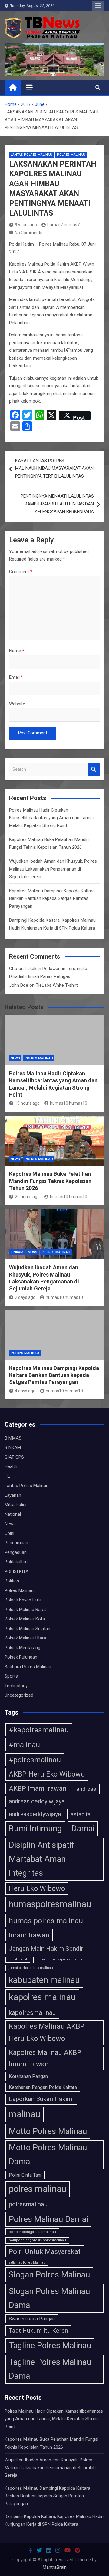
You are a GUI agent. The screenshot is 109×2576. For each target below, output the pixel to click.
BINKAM (17, 1252)
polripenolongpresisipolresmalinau (37, 2240)
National (13, 1514)
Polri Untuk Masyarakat (45, 2251)
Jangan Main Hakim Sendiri (47, 1949)
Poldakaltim (16, 1562)
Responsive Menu (98, 6)
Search (94, 769)
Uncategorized (19, 1695)
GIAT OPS (14, 1457)
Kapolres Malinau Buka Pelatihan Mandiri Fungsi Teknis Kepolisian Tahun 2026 (50, 1181)
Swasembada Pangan (32, 2319)
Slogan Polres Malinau (49, 2275)
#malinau (24, 1745)
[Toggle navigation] (29, 87)
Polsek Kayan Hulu (23, 1600)
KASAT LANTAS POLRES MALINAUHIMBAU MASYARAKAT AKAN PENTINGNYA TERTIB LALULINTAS (54, 468)
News (15, 1058)
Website (17, 704)
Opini (9, 1533)
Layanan (13, 1495)
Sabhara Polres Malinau (28, 1667)
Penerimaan (16, 1543)
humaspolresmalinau (50, 1904)
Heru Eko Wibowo (37, 1888)
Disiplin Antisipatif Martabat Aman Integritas (41, 1859)
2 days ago (25, 1297)
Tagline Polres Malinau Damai (50, 2369)
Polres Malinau (71, 155)
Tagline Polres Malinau (50, 2346)
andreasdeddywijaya (35, 1814)
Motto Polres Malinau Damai (48, 2155)
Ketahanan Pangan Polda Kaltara (43, 2087)
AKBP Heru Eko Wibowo (47, 1774)
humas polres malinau (46, 1921)
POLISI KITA (17, 1571)
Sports (11, 1676)
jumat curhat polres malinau (31, 1968)
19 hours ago (27, 1103)
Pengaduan (16, 1552)
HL (7, 1476)
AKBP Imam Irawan (38, 1788)
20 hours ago (27, 1197)
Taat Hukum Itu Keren (38, 2331)
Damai (83, 1829)
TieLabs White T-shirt (57, 985)
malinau (25, 2114)
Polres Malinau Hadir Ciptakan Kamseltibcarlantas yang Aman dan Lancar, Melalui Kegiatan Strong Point (52, 818)
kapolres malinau (42, 1997)
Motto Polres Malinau (48, 2131)
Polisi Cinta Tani (25, 2175)
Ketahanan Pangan (28, 2076)
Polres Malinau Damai (48, 2219)
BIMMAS (13, 1438)
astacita (81, 1814)
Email (16, 677)
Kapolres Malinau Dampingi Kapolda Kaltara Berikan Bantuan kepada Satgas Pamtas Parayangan (52, 899)
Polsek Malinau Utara (25, 1638)
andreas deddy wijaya (37, 1801)
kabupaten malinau (44, 1980)
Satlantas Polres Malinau (27, 2262)
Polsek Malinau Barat (25, 1610)
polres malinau (38, 2189)
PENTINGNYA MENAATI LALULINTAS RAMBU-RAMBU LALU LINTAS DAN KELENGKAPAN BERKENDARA (57, 504)
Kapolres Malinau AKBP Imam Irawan (45, 2058)
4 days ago (25, 1391)
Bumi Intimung (35, 1829)
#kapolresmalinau (39, 1730)
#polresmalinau (35, 1760)
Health (11, 1466)
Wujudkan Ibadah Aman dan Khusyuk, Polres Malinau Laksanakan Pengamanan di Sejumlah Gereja (53, 869)
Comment (21, 572)
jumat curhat (18, 1959)
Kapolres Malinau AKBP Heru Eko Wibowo (47, 2032)
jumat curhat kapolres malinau (61, 1959)
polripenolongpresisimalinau (32, 2232)
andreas (86, 1789)
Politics (12, 1581)
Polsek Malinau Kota (25, 1619)
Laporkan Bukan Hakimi (41, 2099)
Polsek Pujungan (21, 1657)
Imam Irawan (29, 1935)
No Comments (29, 233)
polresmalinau (28, 2204)
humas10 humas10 (69, 1103)
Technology (16, 1686)
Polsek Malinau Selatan (27, 1629)
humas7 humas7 (63, 225)
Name (17, 651)
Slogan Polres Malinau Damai (49, 2298)
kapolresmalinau (32, 2013)
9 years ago (26, 225)
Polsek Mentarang (22, 1648)
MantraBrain (55, 2567)
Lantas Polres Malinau (31, 155)
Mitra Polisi (15, 1505)
